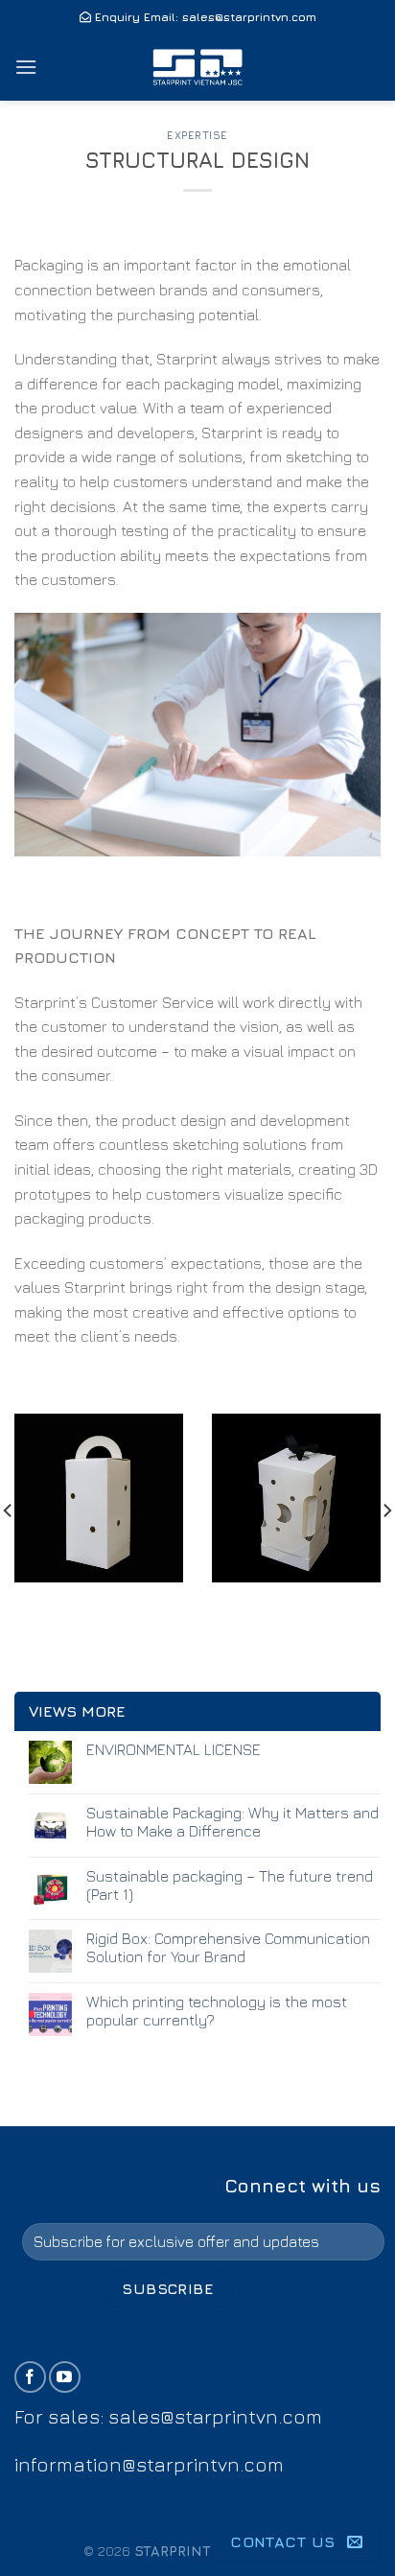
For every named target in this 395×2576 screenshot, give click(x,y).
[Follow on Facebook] (30, 2377)
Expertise (197, 135)
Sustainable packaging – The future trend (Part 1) (230, 1885)
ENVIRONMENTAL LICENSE (174, 1749)
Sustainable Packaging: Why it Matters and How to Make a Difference (232, 1822)
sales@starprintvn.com (249, 17)
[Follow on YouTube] (65, 2377)
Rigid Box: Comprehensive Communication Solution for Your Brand (228, 1947)
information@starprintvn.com (149, 2464)
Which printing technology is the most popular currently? (217, 2011)
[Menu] (26, 67)
